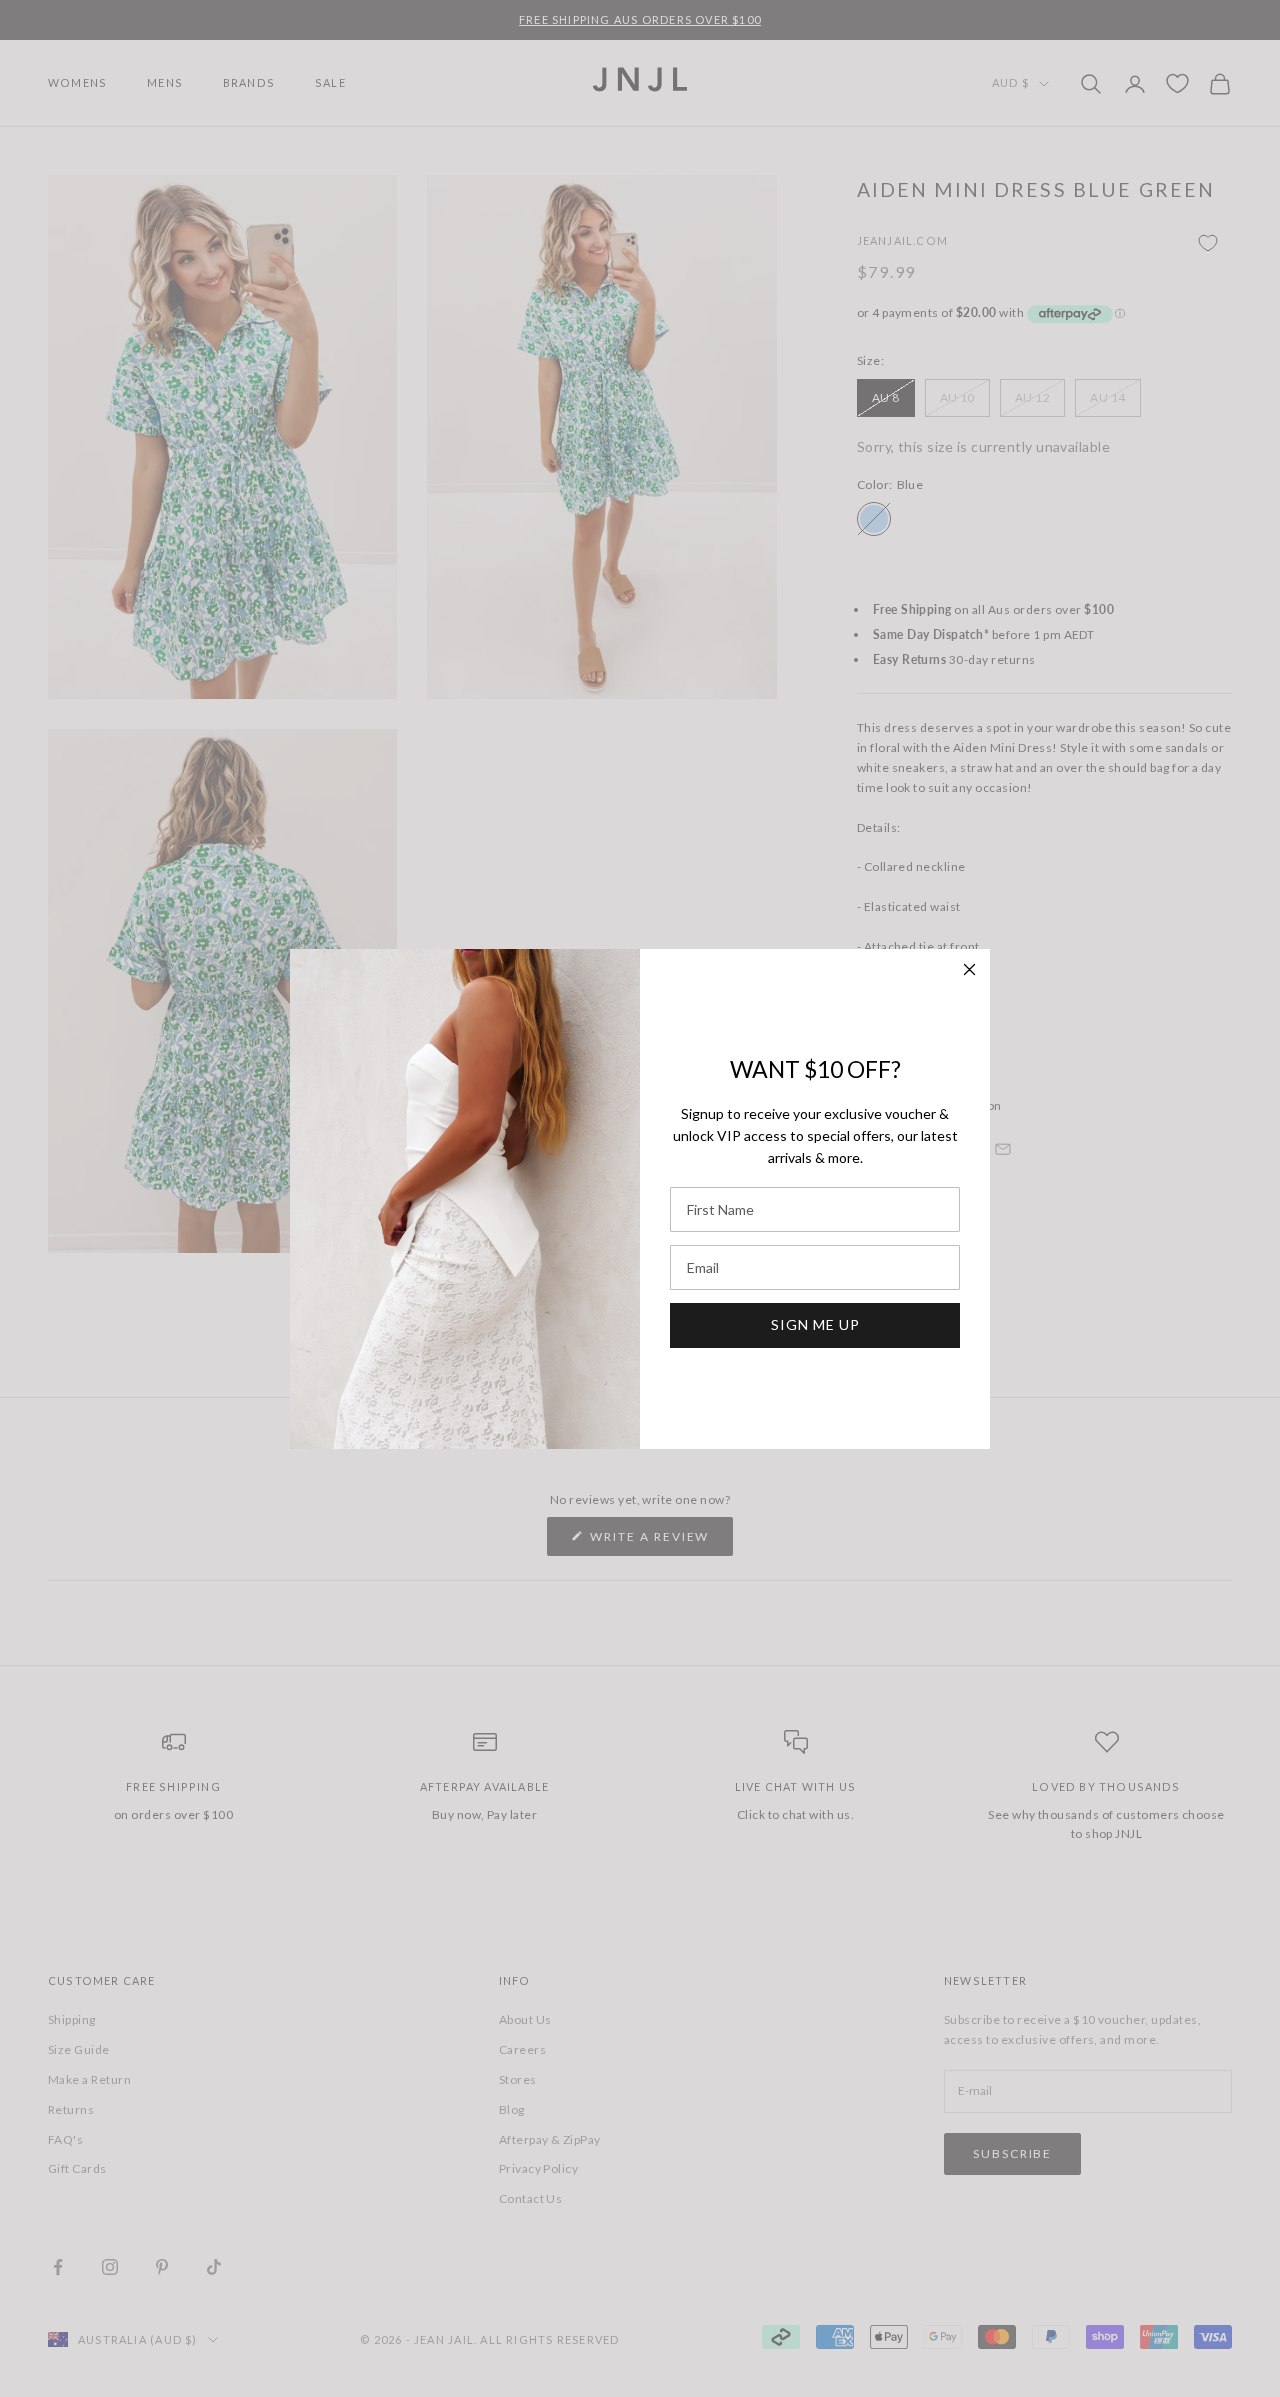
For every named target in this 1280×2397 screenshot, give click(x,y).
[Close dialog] (969, 969)
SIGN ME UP (815, 1324)
